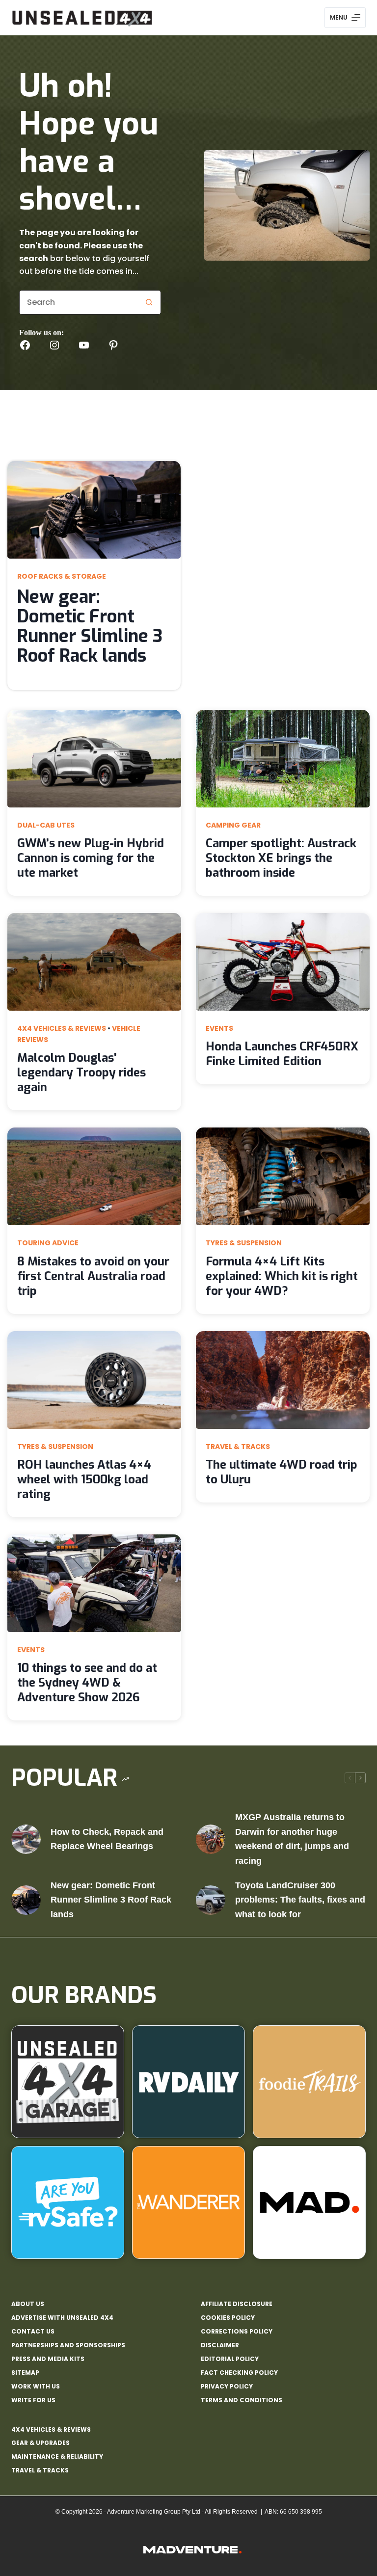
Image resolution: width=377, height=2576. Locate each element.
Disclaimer (220, 2345)
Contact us (33, 2332)
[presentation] (94, 510)
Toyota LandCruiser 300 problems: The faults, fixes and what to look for (300, 1900)
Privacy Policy (227, 2387)
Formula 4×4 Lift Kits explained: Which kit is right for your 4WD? (282, 1276)
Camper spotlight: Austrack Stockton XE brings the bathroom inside (281, 858)
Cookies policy (228, 2318)
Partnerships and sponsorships (68, 2345)
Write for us (33, 2400)
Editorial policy (230, 2359)
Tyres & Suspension (244, 1243)
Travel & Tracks (238, 1447)
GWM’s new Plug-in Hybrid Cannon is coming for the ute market (91, 858)
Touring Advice (48, 1243)
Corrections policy (237, 2332)
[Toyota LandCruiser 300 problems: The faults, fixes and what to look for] (211, 1900)
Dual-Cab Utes (46, 825)
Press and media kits (48, 2359)
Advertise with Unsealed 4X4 (62, 2318)
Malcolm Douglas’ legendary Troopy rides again (81, 1073)
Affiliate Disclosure (237, 2304)
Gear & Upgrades (40, 2443)
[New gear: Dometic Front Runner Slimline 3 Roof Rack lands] (26, 1900)
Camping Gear (233, 825)
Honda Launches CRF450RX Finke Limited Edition (282, 1054)
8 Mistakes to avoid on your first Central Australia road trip (93, 1276)
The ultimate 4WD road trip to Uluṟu (282, 1472)
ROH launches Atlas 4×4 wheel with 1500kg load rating (84, 1479)
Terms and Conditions (242, 2400)
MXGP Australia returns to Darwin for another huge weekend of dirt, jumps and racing (292, 1839)
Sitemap (25, 2373)
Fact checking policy (239, 2373)
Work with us (36, 2387)
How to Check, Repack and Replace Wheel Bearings (107, 1839)
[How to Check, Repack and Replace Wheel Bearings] (26, 1839)
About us (28, 2304)
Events (219, 1028)
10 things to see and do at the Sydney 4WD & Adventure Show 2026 (87, 1683)
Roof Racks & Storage (62, 576)
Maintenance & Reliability (57, 2456)
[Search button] (149, 302)
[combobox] (78, 302)
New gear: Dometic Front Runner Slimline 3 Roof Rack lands (90, 626)
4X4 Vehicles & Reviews (62, 1028)
